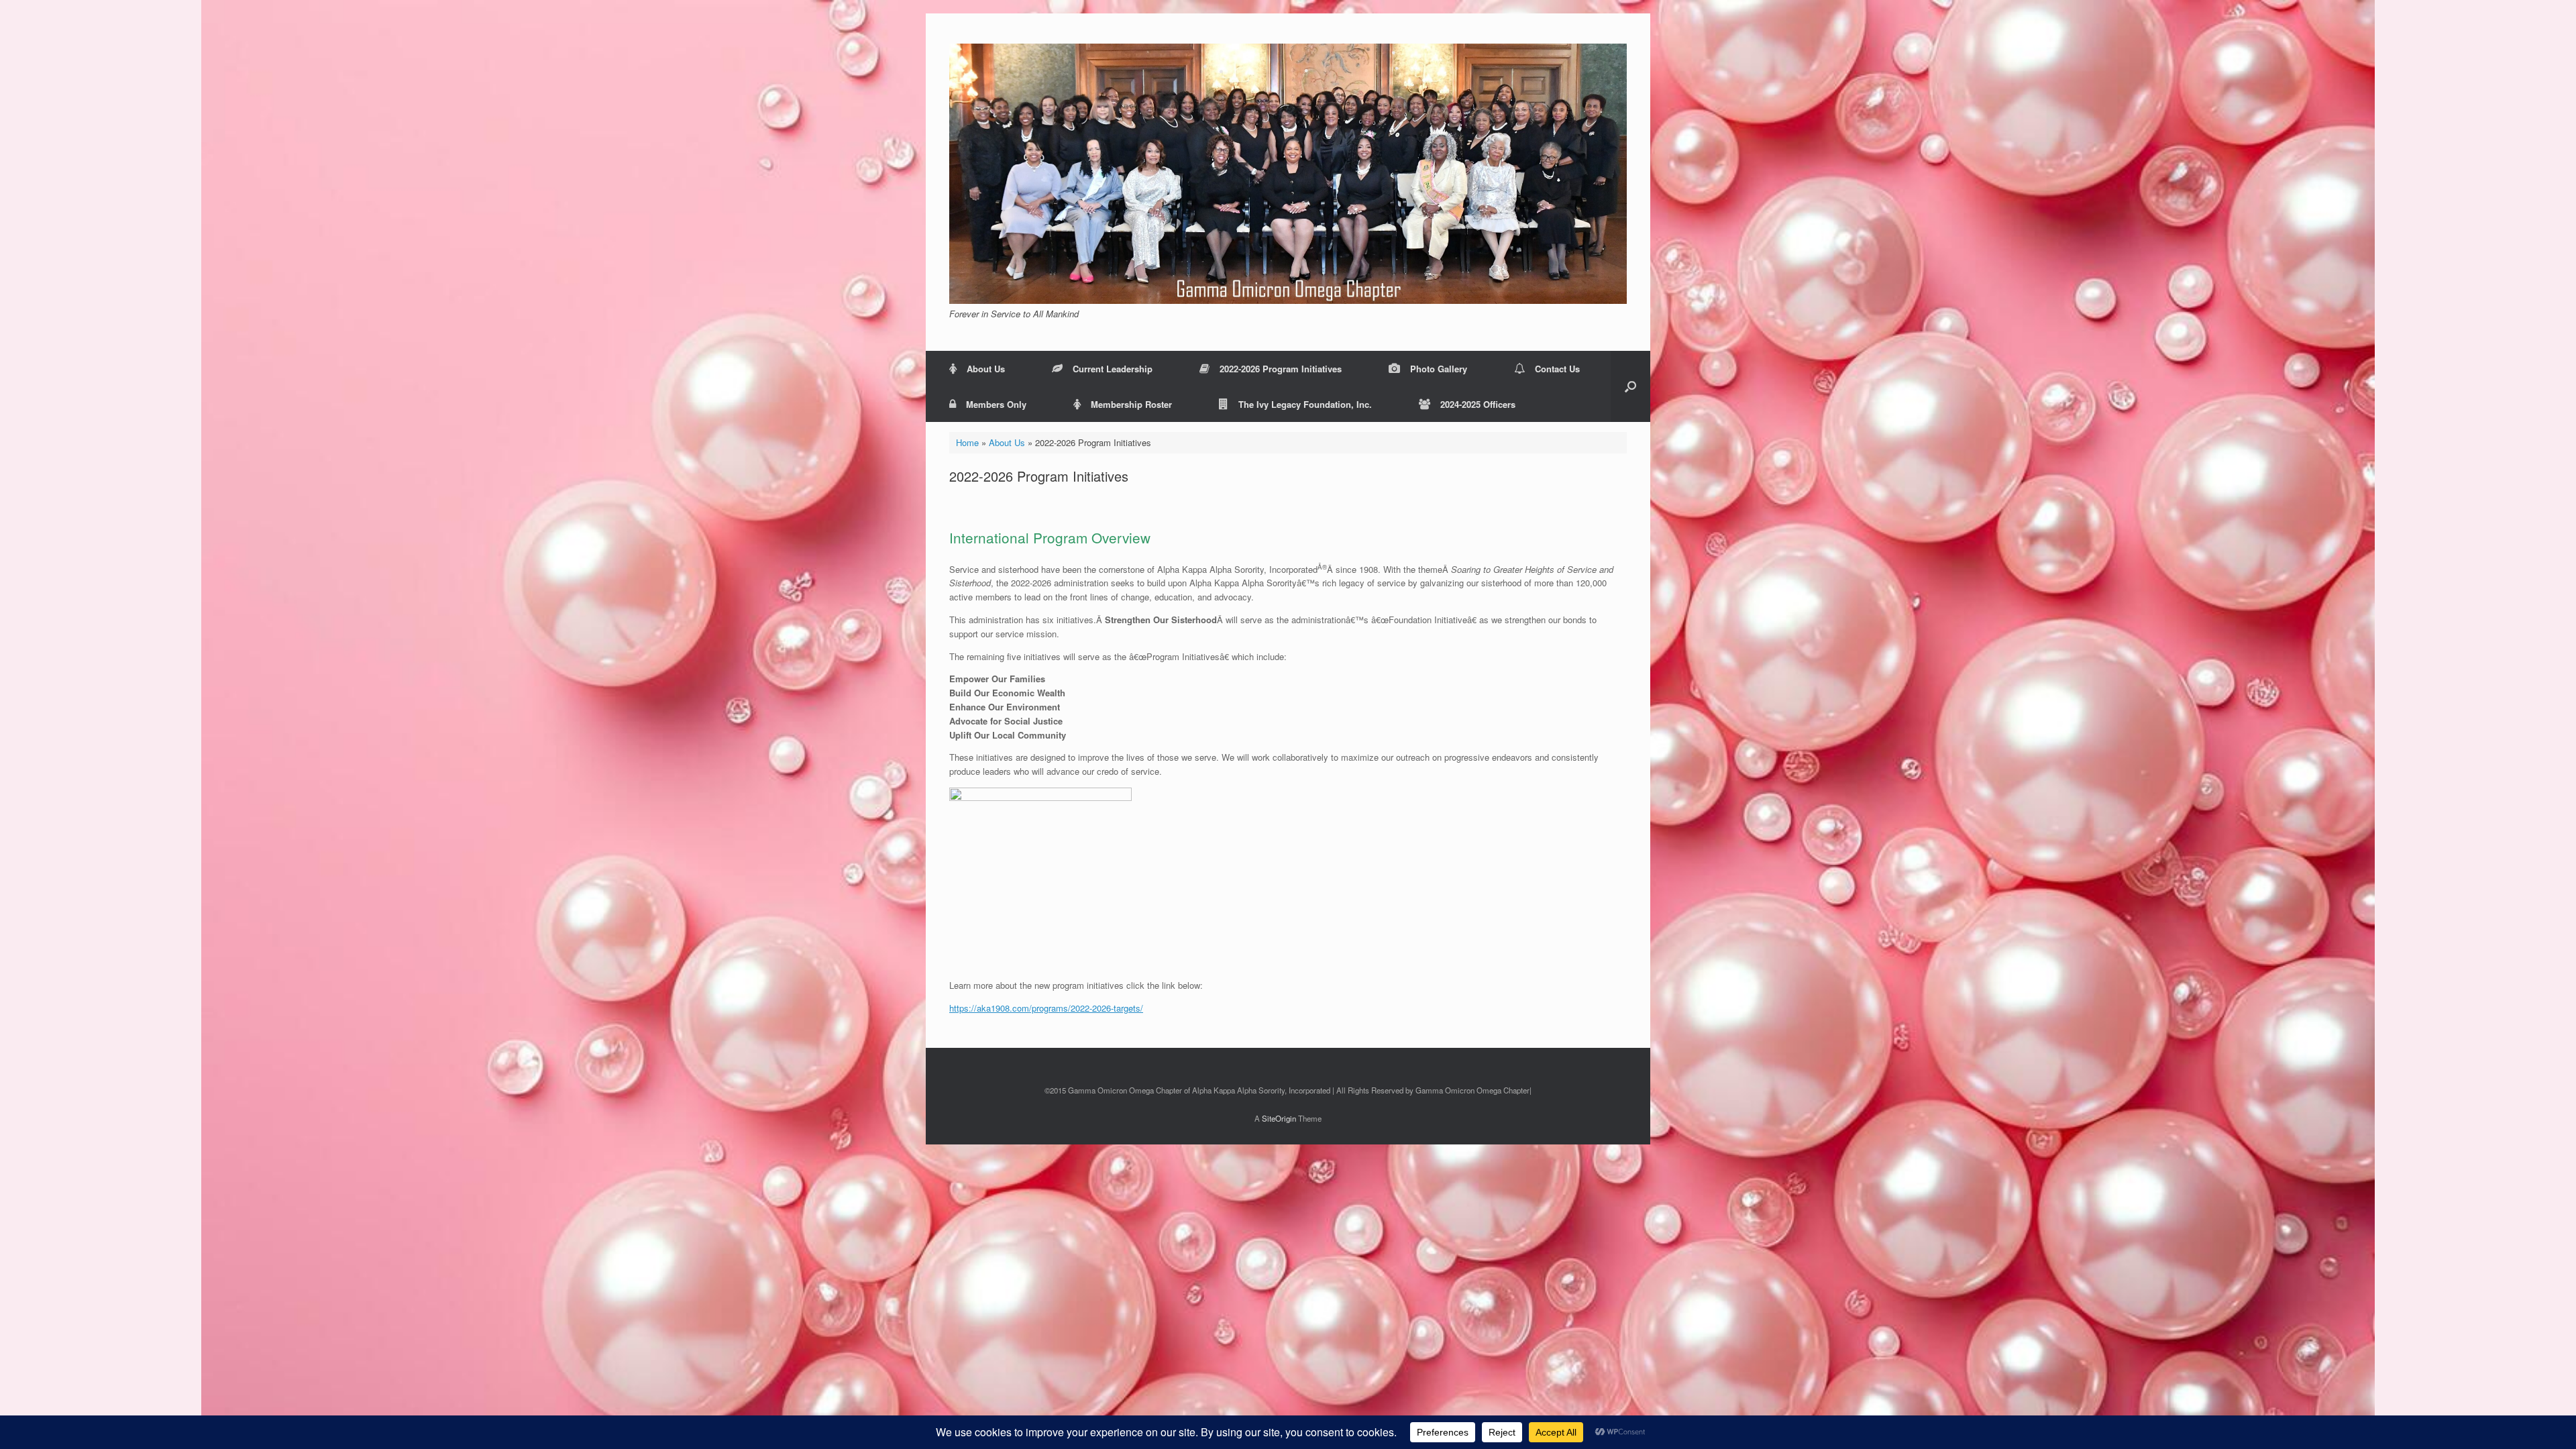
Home (967, 442)
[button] (1630, 386)
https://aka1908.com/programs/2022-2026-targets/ (1046, 1008)
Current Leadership (1113, 369)
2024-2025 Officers (1478, 404)
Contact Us (1557, 369)
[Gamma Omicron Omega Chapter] (1288, 174)
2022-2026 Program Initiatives (1281, 369)
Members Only (996, 404)
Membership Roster (1131, 404)
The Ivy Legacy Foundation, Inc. (1305, 404)
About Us (986, 369)
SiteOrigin (1279, 1118)
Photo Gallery (1439, 369)
